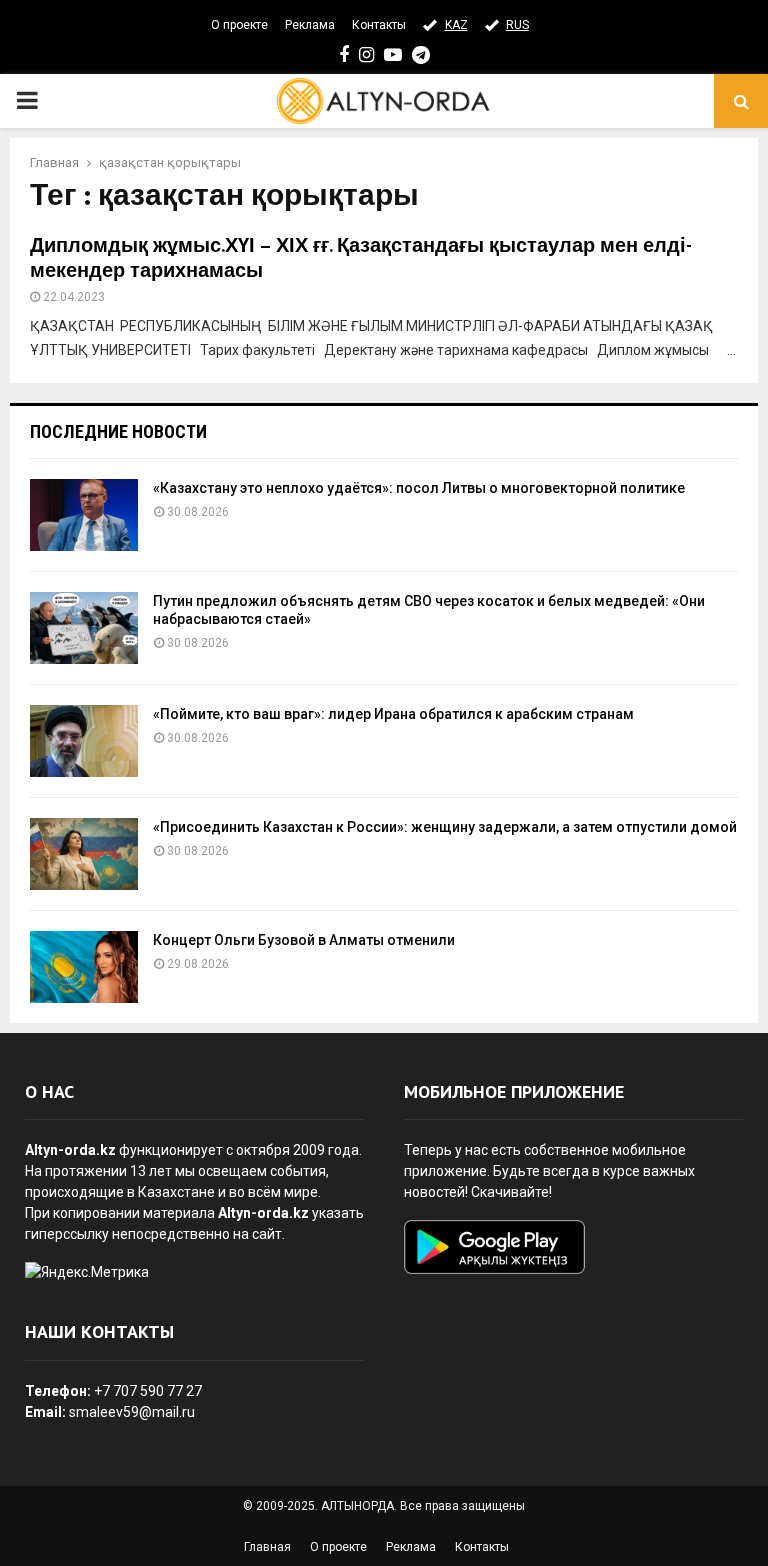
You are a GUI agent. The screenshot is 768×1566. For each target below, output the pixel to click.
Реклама (310, 25)
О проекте (239, 25)
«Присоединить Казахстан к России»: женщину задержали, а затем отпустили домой (445, 827)
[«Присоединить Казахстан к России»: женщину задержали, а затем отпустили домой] (84, 854)
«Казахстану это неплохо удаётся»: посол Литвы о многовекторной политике (419, 488)
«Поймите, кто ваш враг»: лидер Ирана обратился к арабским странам (393, 714)
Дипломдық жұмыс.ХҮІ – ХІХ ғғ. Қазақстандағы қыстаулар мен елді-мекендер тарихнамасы (361, 258)
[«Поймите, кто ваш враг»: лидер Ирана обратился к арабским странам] (84, 741)
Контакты (379, 25)
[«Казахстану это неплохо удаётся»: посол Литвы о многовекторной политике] (84, 515)
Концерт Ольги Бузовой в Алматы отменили (304, 940)
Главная (267, 1547)
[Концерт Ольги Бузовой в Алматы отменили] (84, 967)
